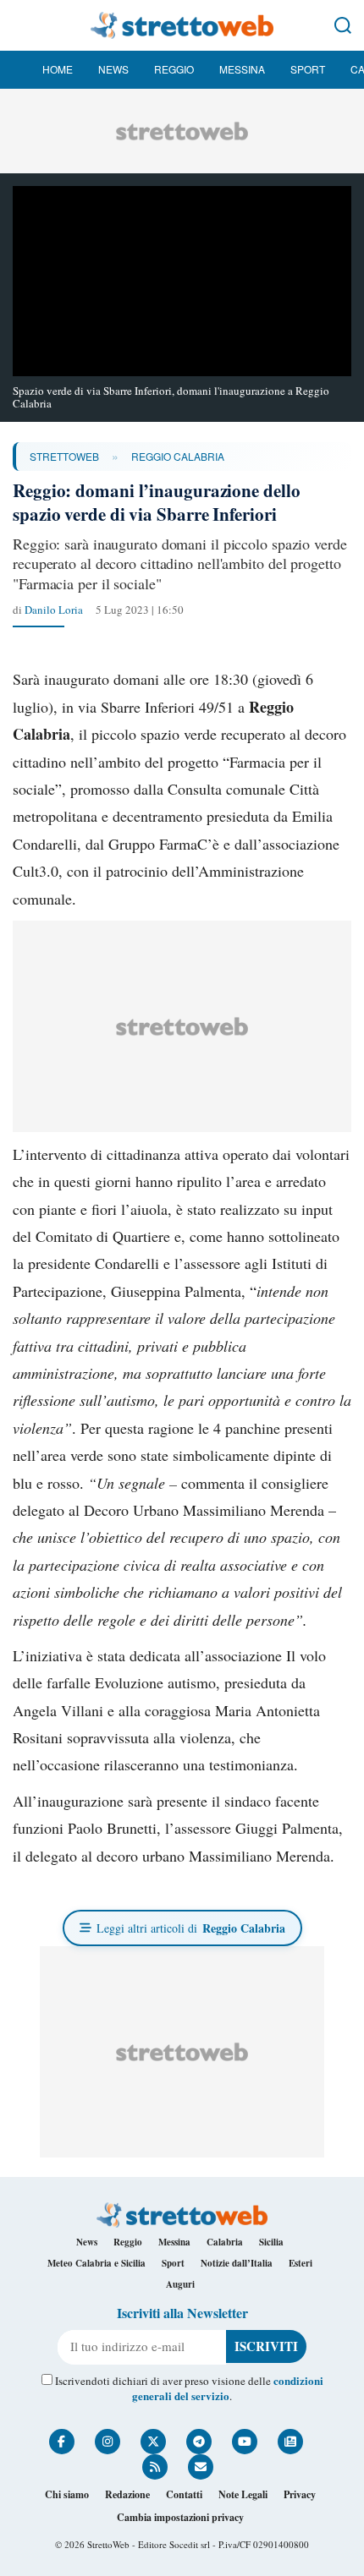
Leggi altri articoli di (191, 1928)
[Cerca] (343, 25)
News (113, 69)
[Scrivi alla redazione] (201, 2467)
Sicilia (271, 2242)
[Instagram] (108, 2442)
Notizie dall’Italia (237, 2263)
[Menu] (21, 25)
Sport (308, 69)
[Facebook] (62, 2442)
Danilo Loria (54, 610)
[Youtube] (245, 2442)
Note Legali (243, 2494)
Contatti (184, 2494)
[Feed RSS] (155, 2467)
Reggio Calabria (178, 456)
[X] (153, 2442)
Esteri (301, 2263)
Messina (242, 69)
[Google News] (290, 2442)
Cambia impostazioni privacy (180, 2517)
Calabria (225, 2242)
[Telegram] (199, 2442)
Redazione (127, 2494)
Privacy (300, 2494)
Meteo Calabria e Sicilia (97, 2263)
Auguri (180, 2284)
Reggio (174, 69)
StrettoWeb (64, 456)
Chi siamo (67, 2494)
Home (58, 69)
